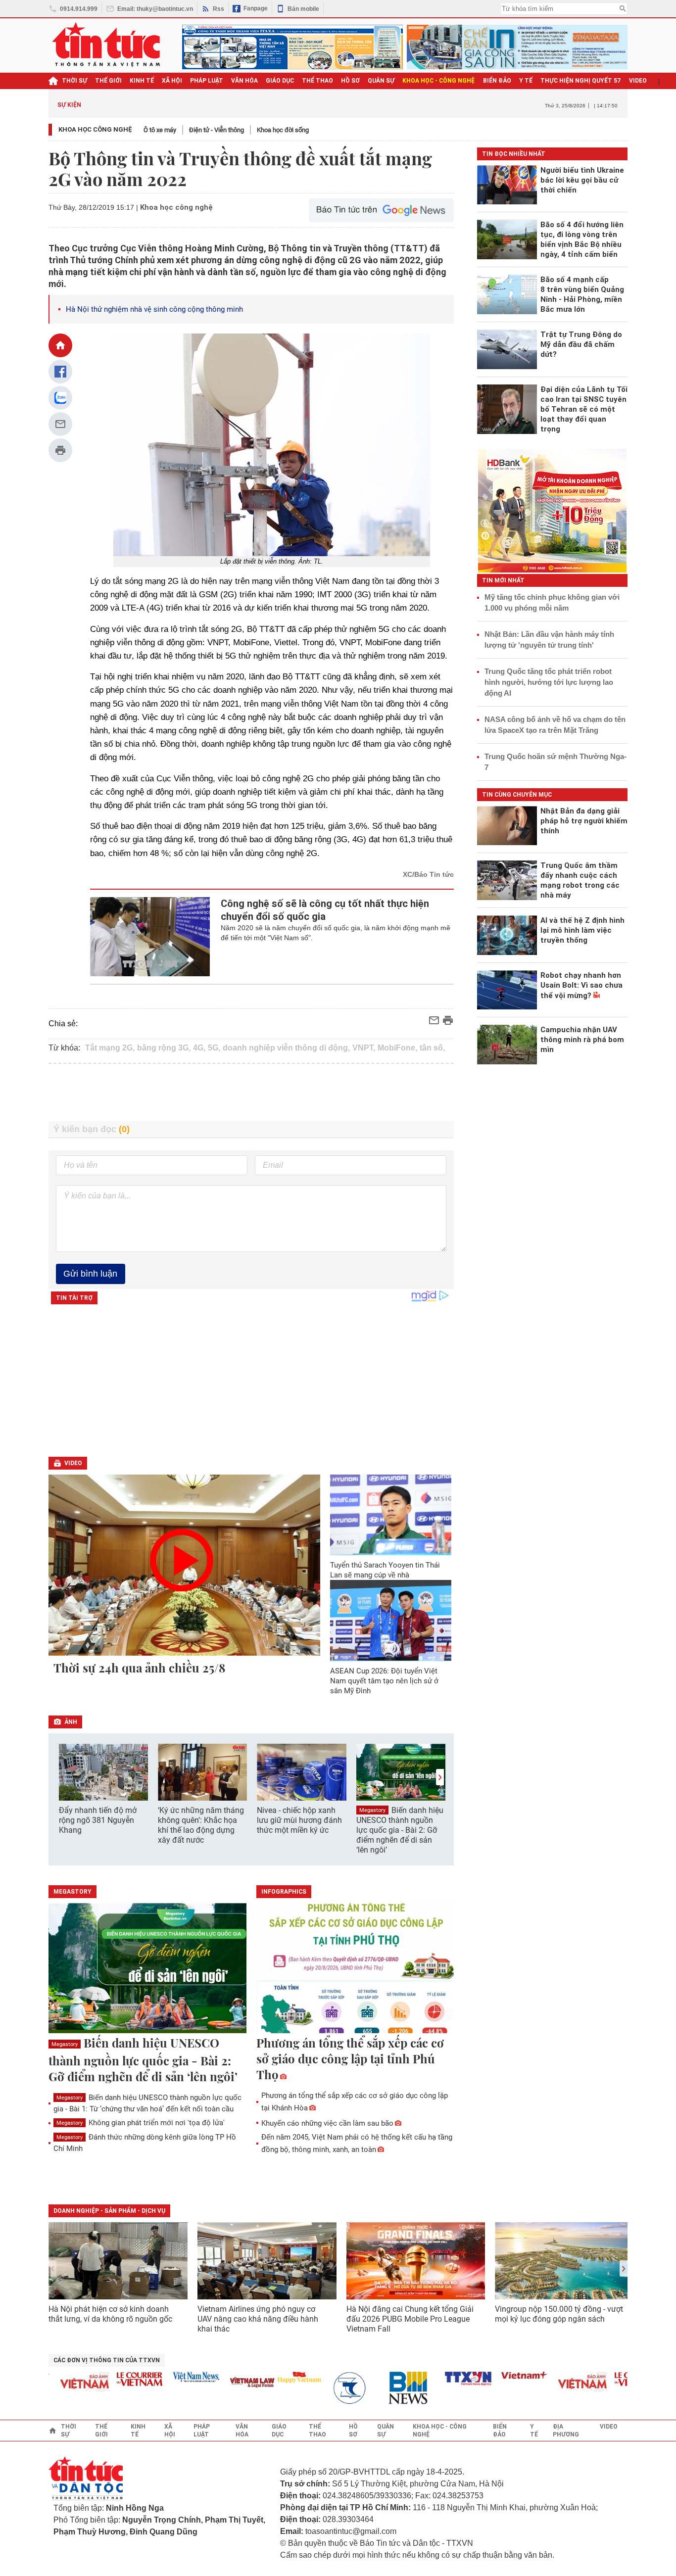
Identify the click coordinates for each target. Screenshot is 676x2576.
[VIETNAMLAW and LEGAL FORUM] (226, 2383)
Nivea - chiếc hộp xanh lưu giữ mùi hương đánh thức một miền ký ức (299, 1820)
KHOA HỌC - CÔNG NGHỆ (439, 81)
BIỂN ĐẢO (497, 81)
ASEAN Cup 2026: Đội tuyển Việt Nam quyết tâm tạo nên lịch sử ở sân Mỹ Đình (384, 1681)
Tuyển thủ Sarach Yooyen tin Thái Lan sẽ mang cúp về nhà (385, 1570)
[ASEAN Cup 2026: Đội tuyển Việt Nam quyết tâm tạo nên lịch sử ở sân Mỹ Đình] (391, 1620)
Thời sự (74, 81)
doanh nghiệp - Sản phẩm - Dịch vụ (109, 2211)
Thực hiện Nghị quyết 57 (581, 81)
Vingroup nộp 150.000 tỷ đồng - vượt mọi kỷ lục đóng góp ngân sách (559, 2314)
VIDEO (638, 81)
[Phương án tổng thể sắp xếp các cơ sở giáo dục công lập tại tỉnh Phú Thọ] (355, 1969)
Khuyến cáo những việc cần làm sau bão (327, 2123)
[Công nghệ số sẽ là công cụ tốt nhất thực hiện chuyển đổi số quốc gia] (150, 937)
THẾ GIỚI (108, 81)
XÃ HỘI (172, 81)
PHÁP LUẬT (207, 81)
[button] (440, 1777)
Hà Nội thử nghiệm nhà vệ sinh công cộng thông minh (154, 309)
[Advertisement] (251, 1093)
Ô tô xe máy (160, 130)
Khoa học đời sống (283, 130)
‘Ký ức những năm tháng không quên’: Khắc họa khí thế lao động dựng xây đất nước (201, 1825)
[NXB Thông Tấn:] (329, 2388)
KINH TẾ (142, 81)
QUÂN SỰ (381, 81)
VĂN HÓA (244, 81)
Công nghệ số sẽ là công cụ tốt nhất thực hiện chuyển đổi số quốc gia (325, 910)
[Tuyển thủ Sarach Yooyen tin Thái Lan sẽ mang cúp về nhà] (391, 1515)
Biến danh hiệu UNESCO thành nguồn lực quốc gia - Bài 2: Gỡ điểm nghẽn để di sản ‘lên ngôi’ (400, 1830)
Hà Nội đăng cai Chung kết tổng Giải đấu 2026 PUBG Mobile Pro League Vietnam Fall (410, 2319)
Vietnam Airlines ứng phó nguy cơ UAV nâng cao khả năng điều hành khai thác (258, 2319)
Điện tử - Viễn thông (217, 130)
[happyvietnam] (273, 2377)
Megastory (372, 1810)
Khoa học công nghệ (96, 129)
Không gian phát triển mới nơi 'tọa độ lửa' (141, 2123)
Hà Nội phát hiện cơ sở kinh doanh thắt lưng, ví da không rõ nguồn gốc (110, 2314)
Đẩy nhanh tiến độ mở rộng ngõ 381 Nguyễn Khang (98, 1820)
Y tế (526, 81)
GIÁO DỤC (280, 81)
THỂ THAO (317, 81)
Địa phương (566, 2431)
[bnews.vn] (386, 2388)
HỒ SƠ (350, 81)
